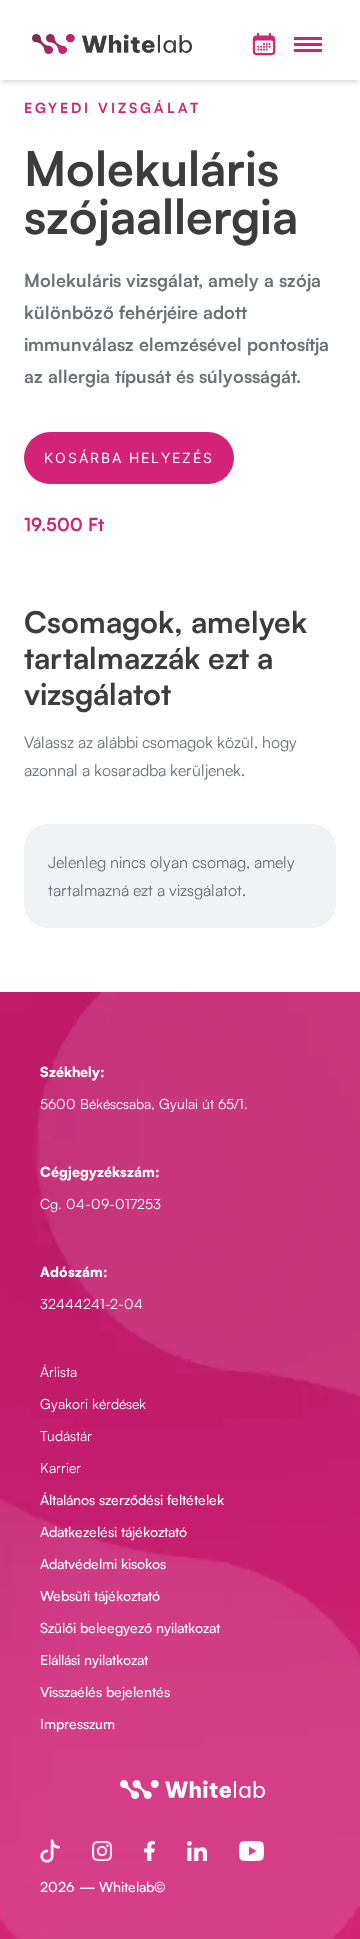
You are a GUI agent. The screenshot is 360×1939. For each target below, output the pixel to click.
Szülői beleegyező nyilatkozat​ (130, 1627)
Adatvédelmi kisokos (103, 1563)
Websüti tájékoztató (100, 1595)
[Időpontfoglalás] (264, 44)
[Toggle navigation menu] (308, 44)
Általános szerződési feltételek (132, 1499)
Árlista (58, 1371)
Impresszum (77, 1723)
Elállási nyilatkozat (94, 1659)
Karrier (60, 1467)
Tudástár (66, 1435)
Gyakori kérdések (93, 1403)
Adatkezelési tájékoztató (113, 1531)
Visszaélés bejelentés (105, 1691)
